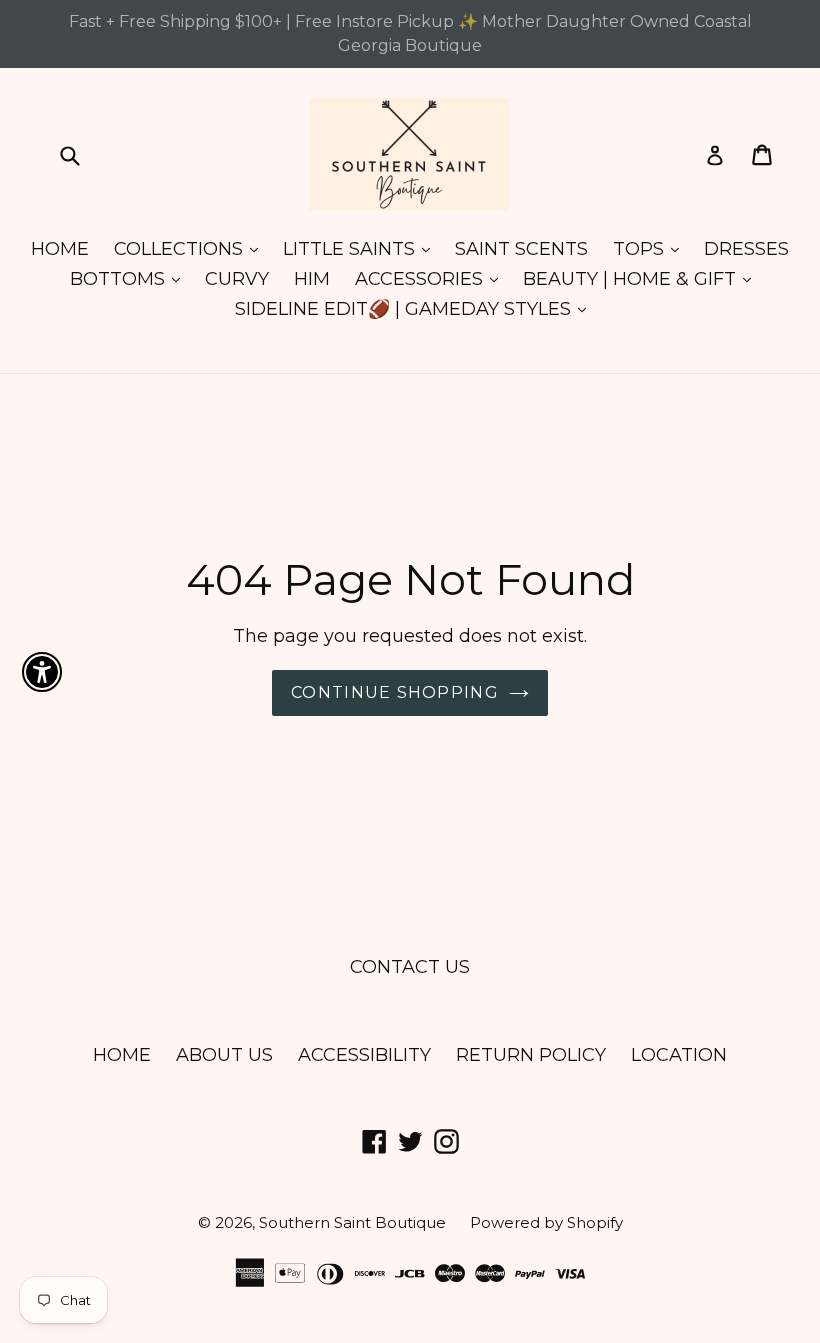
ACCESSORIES (431, 278)
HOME (60, 249)
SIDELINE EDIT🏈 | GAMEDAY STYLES (415, 308)
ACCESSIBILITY (364, 1055)
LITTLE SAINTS (361, 248)
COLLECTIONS (191, 248)
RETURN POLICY (531, 1055)
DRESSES (746, 249)
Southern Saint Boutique (354, 1222)
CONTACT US (410, 967)
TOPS (651, 248)
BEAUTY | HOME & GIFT (642, 278)
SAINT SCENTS (521, 249)
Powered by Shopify (546, 1222)
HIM (312, 279)
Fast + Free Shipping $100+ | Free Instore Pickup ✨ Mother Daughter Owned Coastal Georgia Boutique (410, 33)
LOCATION (679, 1055)
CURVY (237, 279)
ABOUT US (224, 1055)
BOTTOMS (130, 278)
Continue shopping (395, 692)
